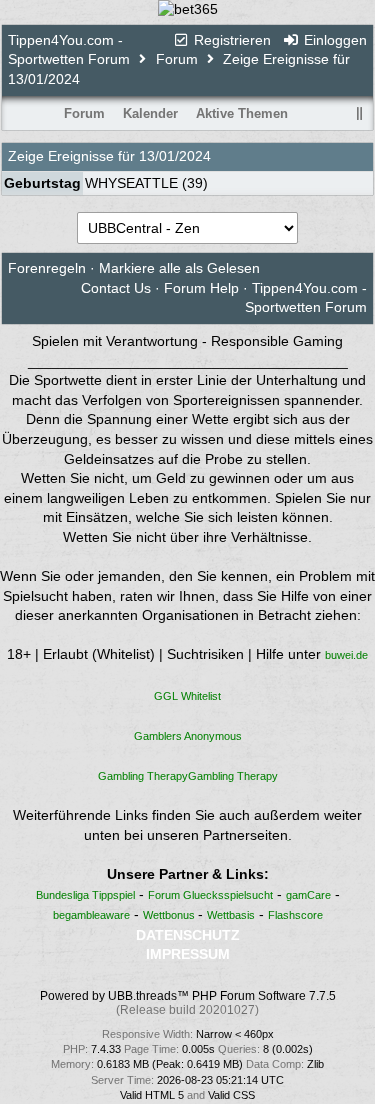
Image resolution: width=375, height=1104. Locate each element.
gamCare (308, 895)
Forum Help (201, 288)
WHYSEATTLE (131, 183)
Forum (177, 59)
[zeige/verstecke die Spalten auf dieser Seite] (360, 113)
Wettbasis (231, 915)
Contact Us (116, 288)
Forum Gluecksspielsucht (210, 895)
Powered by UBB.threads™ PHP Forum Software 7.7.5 (188, 996)
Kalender (150, 113)
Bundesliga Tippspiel (85, 895)
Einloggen (333, 40)
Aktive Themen (242, 113)
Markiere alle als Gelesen (179, 268)
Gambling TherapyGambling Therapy (188, 776)
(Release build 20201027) (187, 1010)
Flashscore (295, 915)
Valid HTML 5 (152, 1095)
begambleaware (91, 915)
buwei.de (346, 655)
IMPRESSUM (188, 954)
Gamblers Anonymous (188, 736)
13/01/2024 (175, 156)
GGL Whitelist (187, 696)
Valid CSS (231, 1095)
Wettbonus (170, 915)
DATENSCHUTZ (188, 935)
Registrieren (230, 40)
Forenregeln (47, 268)
